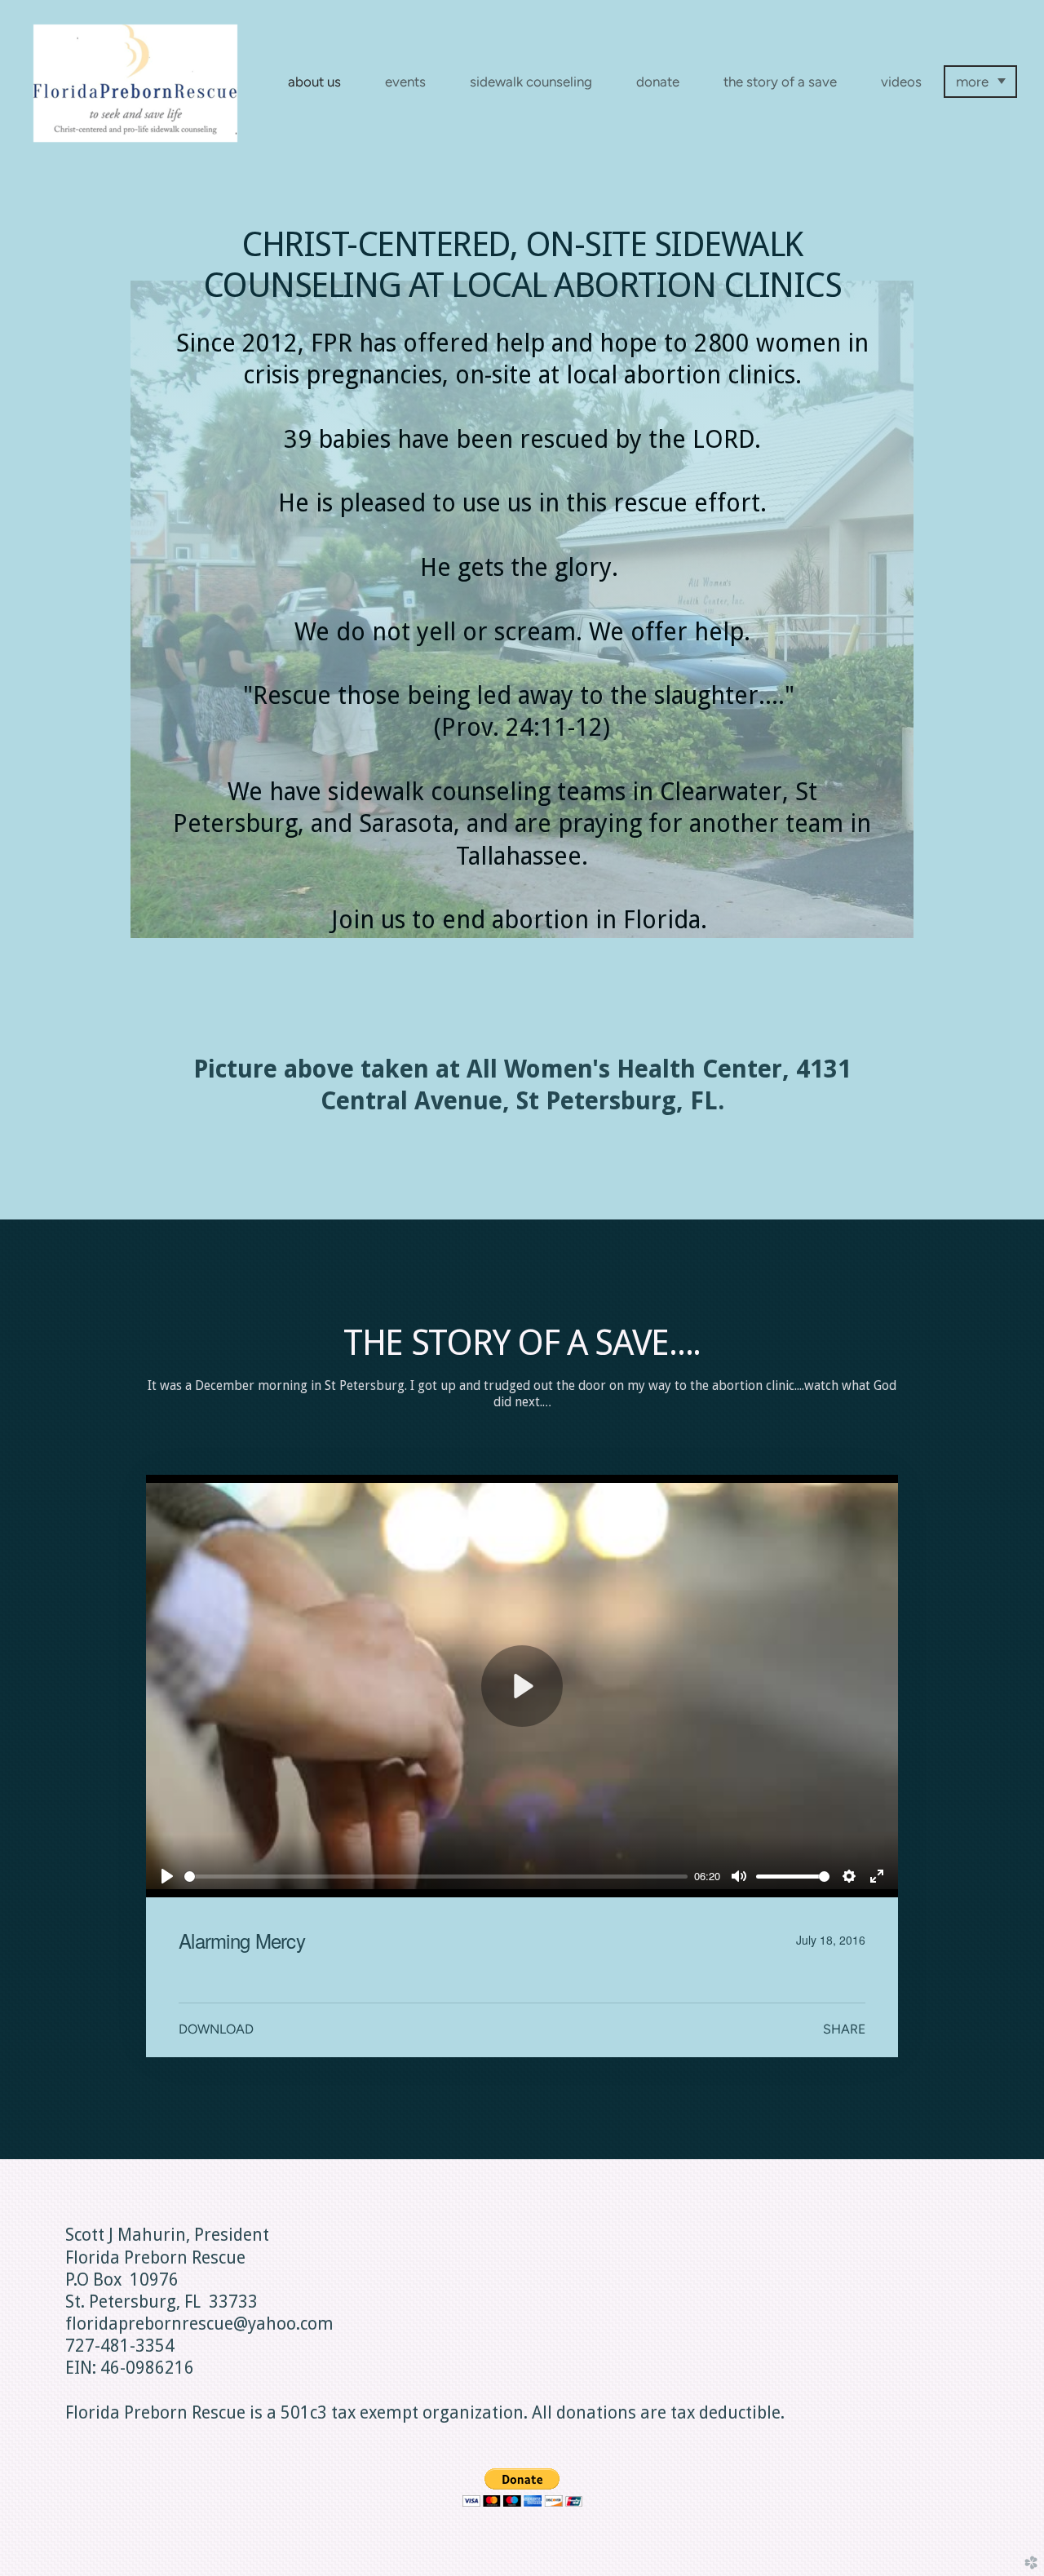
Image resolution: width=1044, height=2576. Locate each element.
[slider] (436, 1877)
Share (844, 2029)
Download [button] (216, 2029)
